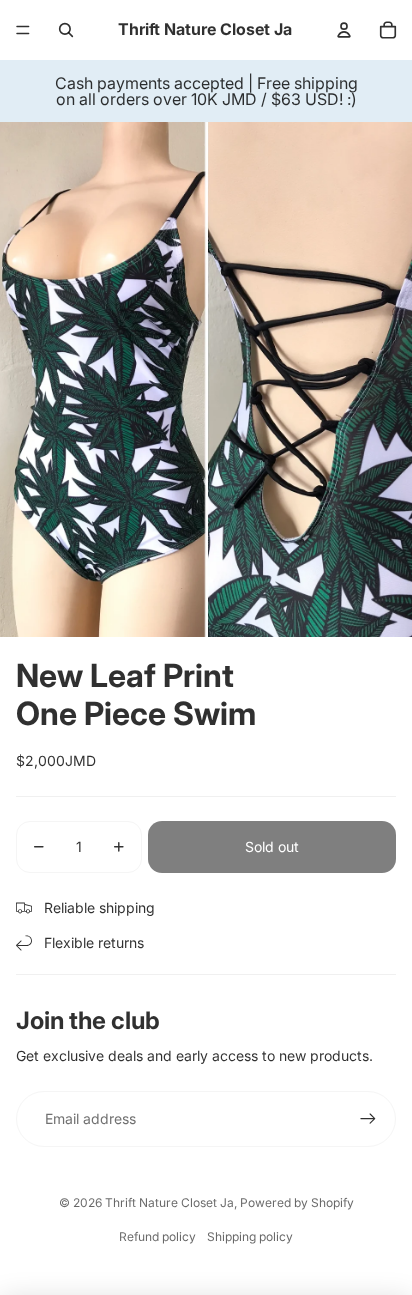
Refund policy (157, 1236)
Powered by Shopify (297, 1202)
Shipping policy (250, 1236)
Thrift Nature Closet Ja (169, 1202)
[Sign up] (368, 1119)
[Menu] (23, 30)
